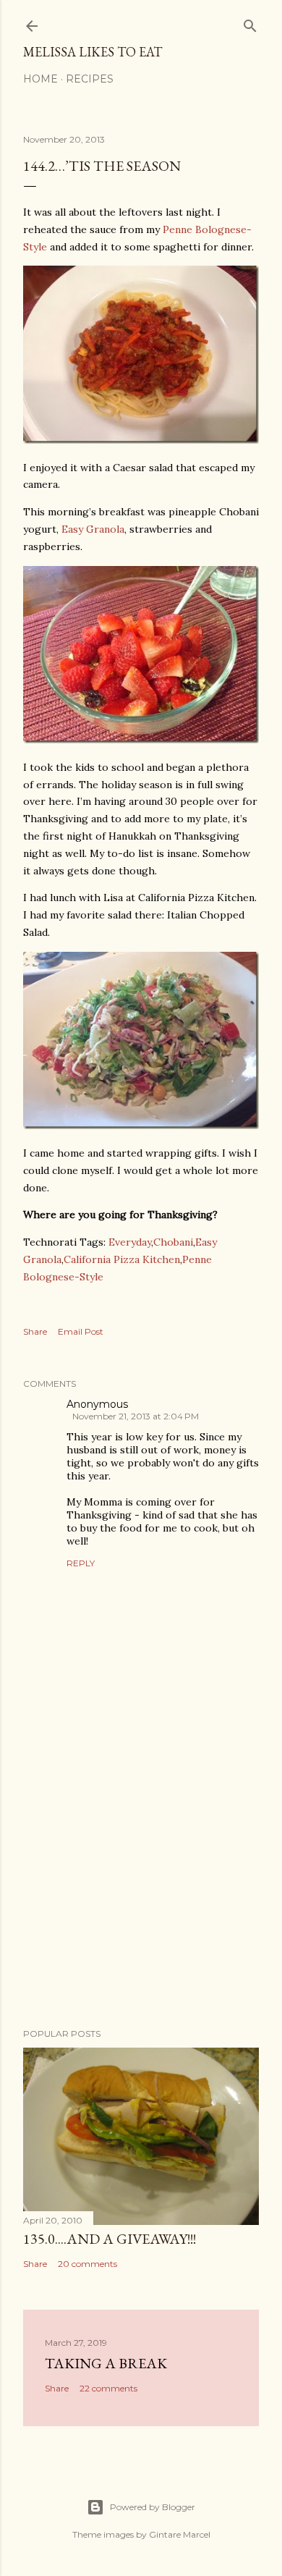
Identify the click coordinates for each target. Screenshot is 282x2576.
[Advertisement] (141, 1901)
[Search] (250, 23)
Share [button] (35, 1331)
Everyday (130, 1242)
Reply (81, 1563)
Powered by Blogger (153, 2507)
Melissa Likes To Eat (93, 52)
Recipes (90, 79)
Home (40, 79)
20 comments (87, 2264)
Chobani (173, 1242)
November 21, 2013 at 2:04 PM (136, 1416)
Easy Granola (93, 529)
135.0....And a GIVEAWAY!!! (110, 2239)
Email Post (81, 1331)
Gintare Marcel (180, 2534)
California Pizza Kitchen (122, 1259)
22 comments (108, 2388)
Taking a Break (106, 2363)
